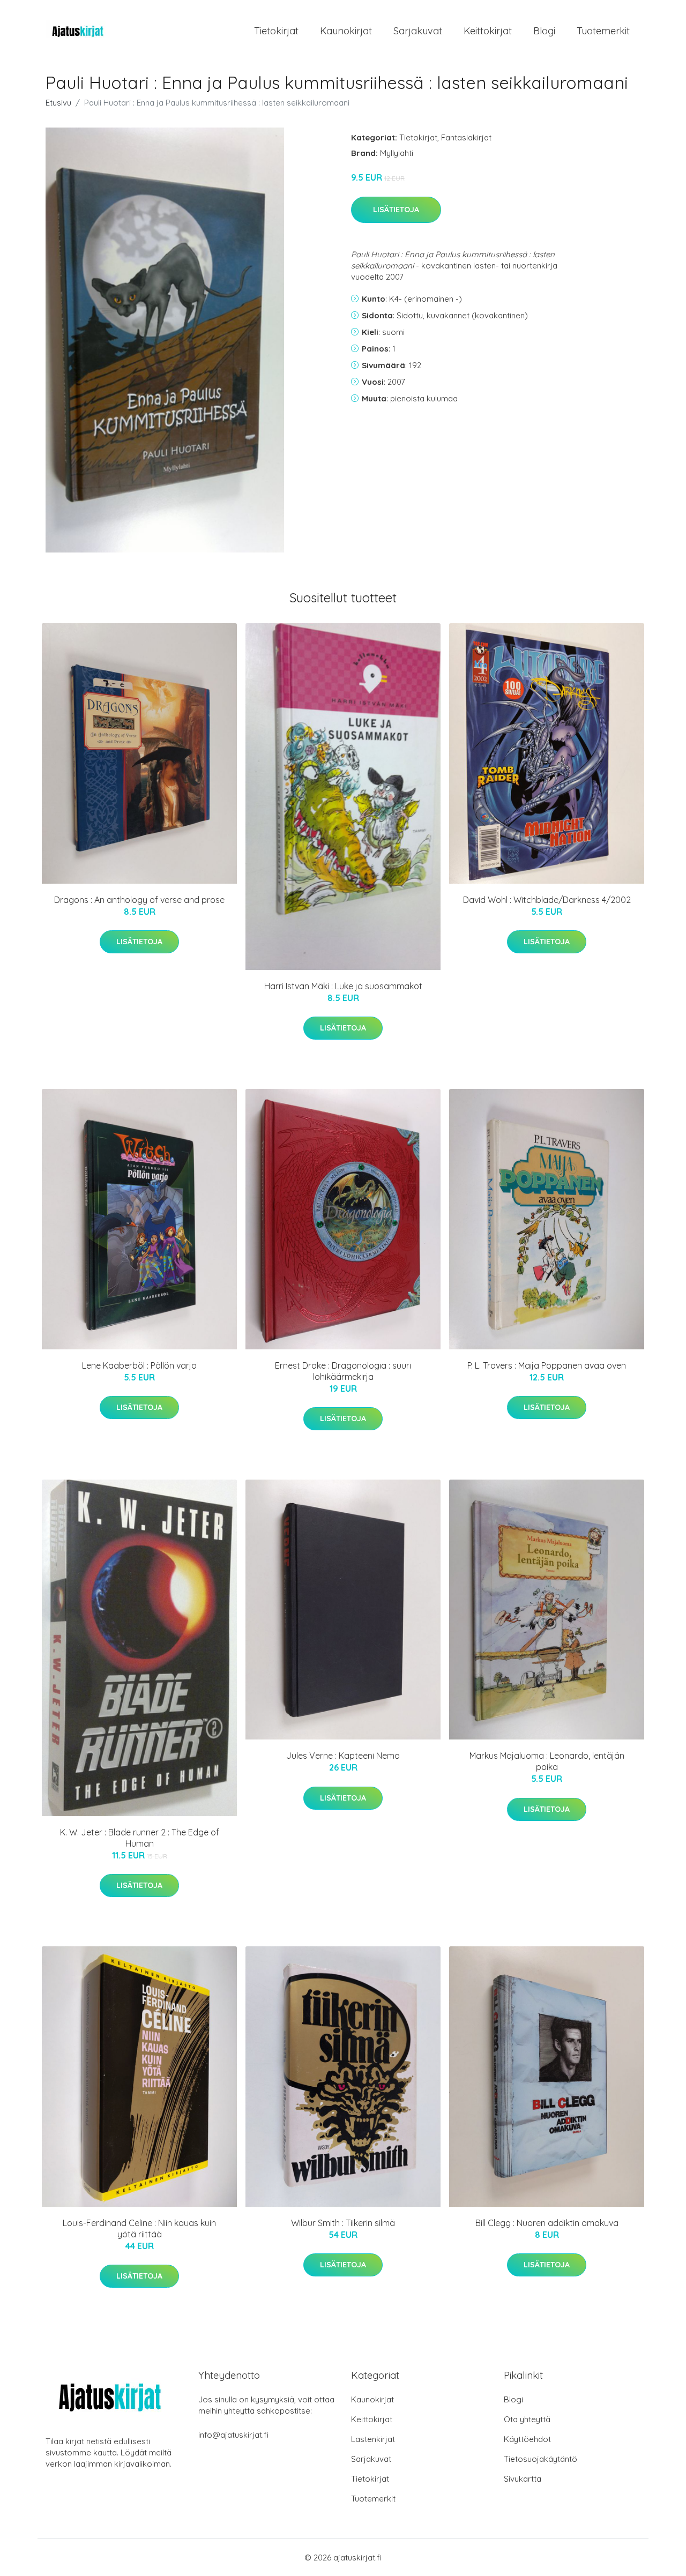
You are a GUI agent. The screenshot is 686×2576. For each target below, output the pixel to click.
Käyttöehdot (527, 2439)
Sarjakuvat (418, 31)
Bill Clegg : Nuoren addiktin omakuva (547, 2223)
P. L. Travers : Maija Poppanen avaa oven (547, 1365)
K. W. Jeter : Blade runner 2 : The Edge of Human (140, 1838)
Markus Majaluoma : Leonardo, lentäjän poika (547, 1761)
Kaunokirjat (346, 31)
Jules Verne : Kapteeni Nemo (343, 1756)
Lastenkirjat (373, 2439)
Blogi (544, 31)
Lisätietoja (396, 210)
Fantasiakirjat (466, 137)
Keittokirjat (488, 31)
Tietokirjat (276, 31)
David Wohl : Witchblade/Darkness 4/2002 (547, 900)
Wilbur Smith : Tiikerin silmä (343, 2223)
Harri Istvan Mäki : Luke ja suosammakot (343, 986)
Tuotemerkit (603, 31)
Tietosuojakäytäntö (540, 2459)
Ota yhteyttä (527, 2419)
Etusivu (58, 103)
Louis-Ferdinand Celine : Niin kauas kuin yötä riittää (139, 2228)
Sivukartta (523, 2479)
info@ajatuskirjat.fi (233, 2435)
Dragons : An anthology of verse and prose (139, 900)
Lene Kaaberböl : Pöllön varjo (139, 1365)
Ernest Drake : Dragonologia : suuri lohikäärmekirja (343, 1371)
